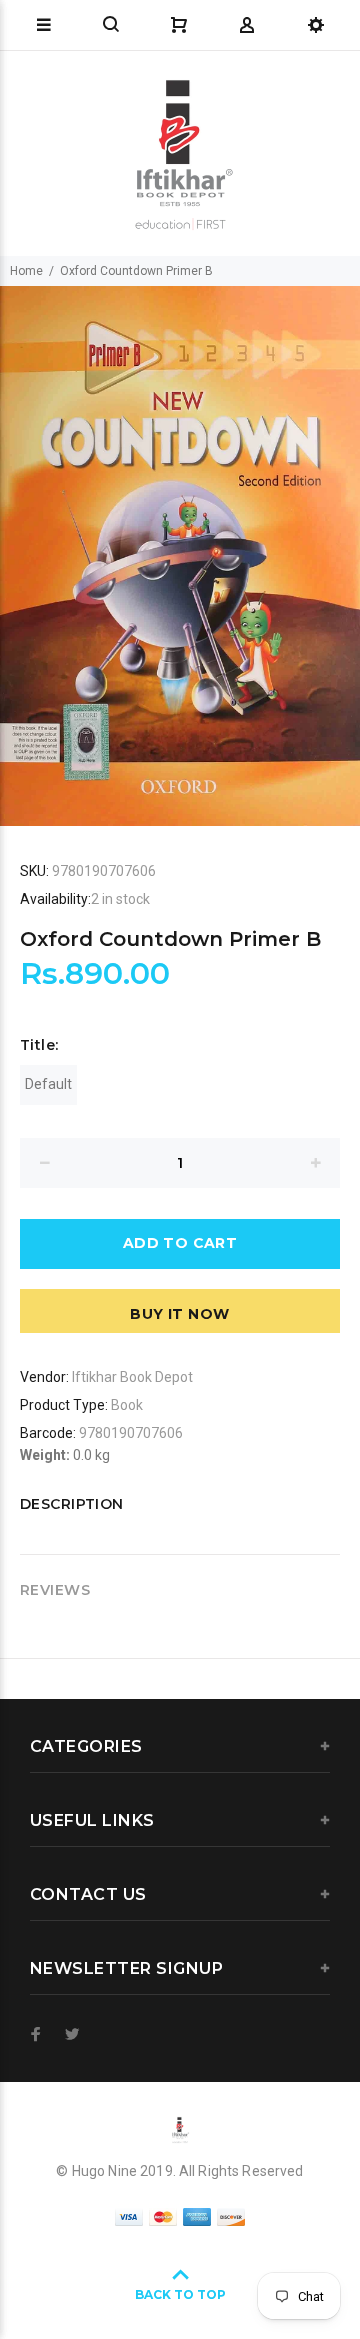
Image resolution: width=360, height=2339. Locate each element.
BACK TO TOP (180, 2294)
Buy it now (179, 1314)
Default (48, 1084)
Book (127, 1405)
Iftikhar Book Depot (132, 1377)
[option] (180, 556)
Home (26, 271)
